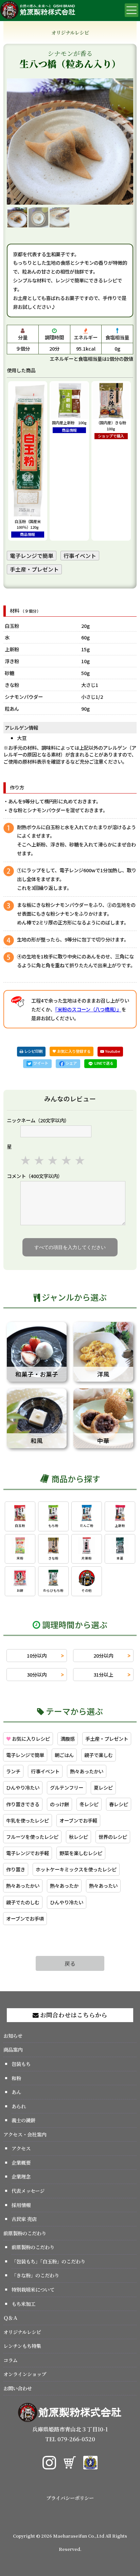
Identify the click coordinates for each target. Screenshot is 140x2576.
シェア (71, 1063)
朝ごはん (64, 1755)
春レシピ (119, 1804)
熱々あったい (103, 1886)
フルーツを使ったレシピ (32, 1837)
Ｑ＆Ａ (11, 2318)
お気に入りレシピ (28, 1739)
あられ (19, 2106)
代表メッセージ (28, 2191)
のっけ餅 (59, 1804)
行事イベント (80, 556)
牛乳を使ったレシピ (28, 1820)
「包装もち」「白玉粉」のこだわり (48, 2261)
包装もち (21, 2064)
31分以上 (103, 1674)
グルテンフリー (67, 1787)
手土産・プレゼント (34, 569)
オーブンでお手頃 (25, 1918)
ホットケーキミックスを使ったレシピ (76, 1869)
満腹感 (68, 1739)
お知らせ (13, 2036)
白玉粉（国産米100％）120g (28, 528)
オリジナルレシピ (22, 2332)
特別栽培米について (33, 2289)
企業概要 (21, 2162)
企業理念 (21, 2176)
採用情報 (21, 2205)
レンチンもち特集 (22, 2346)
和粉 (16, 2078)
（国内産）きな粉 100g (113, 429)
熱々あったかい (87, 1771)
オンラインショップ (25, 2374)
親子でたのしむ (23, 1902)
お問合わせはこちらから (73, 2015)
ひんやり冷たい (23, 1787)
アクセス (21, 2148)
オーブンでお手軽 (78, 1820)
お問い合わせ (18, 2388)
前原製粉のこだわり (25, 2233)
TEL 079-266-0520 (70, 2439)
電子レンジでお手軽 (28, 1853)
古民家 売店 (24, 2219)
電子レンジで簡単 (32, 556)
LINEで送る (103, 1063)
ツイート (40, 1063)
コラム (11, 2360)
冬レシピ (89, 1804)
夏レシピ (103, 1787)
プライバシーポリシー (70, 2498)
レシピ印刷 (33, 1051)
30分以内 (37, 1674)
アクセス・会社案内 (25, 2134)
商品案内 (13, 2049)
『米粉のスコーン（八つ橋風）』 (88, 1009)
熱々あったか (64, 1886)
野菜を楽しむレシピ (81, 1853)
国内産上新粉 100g (69, 426)
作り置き (16, 1869)
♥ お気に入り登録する (72, 1051)
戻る (70, 1963)
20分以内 (103, 1655)
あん (16, 2092)
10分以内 (37, 1655)
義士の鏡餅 (23, 2120)
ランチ (13, 1771)
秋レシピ (78, 1837)
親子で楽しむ (99, 1755)
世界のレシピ (113, 1837)
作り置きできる (23, 1804)
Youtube (112, 1051)
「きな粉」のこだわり (35, 2275)
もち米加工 (23, 2304)
